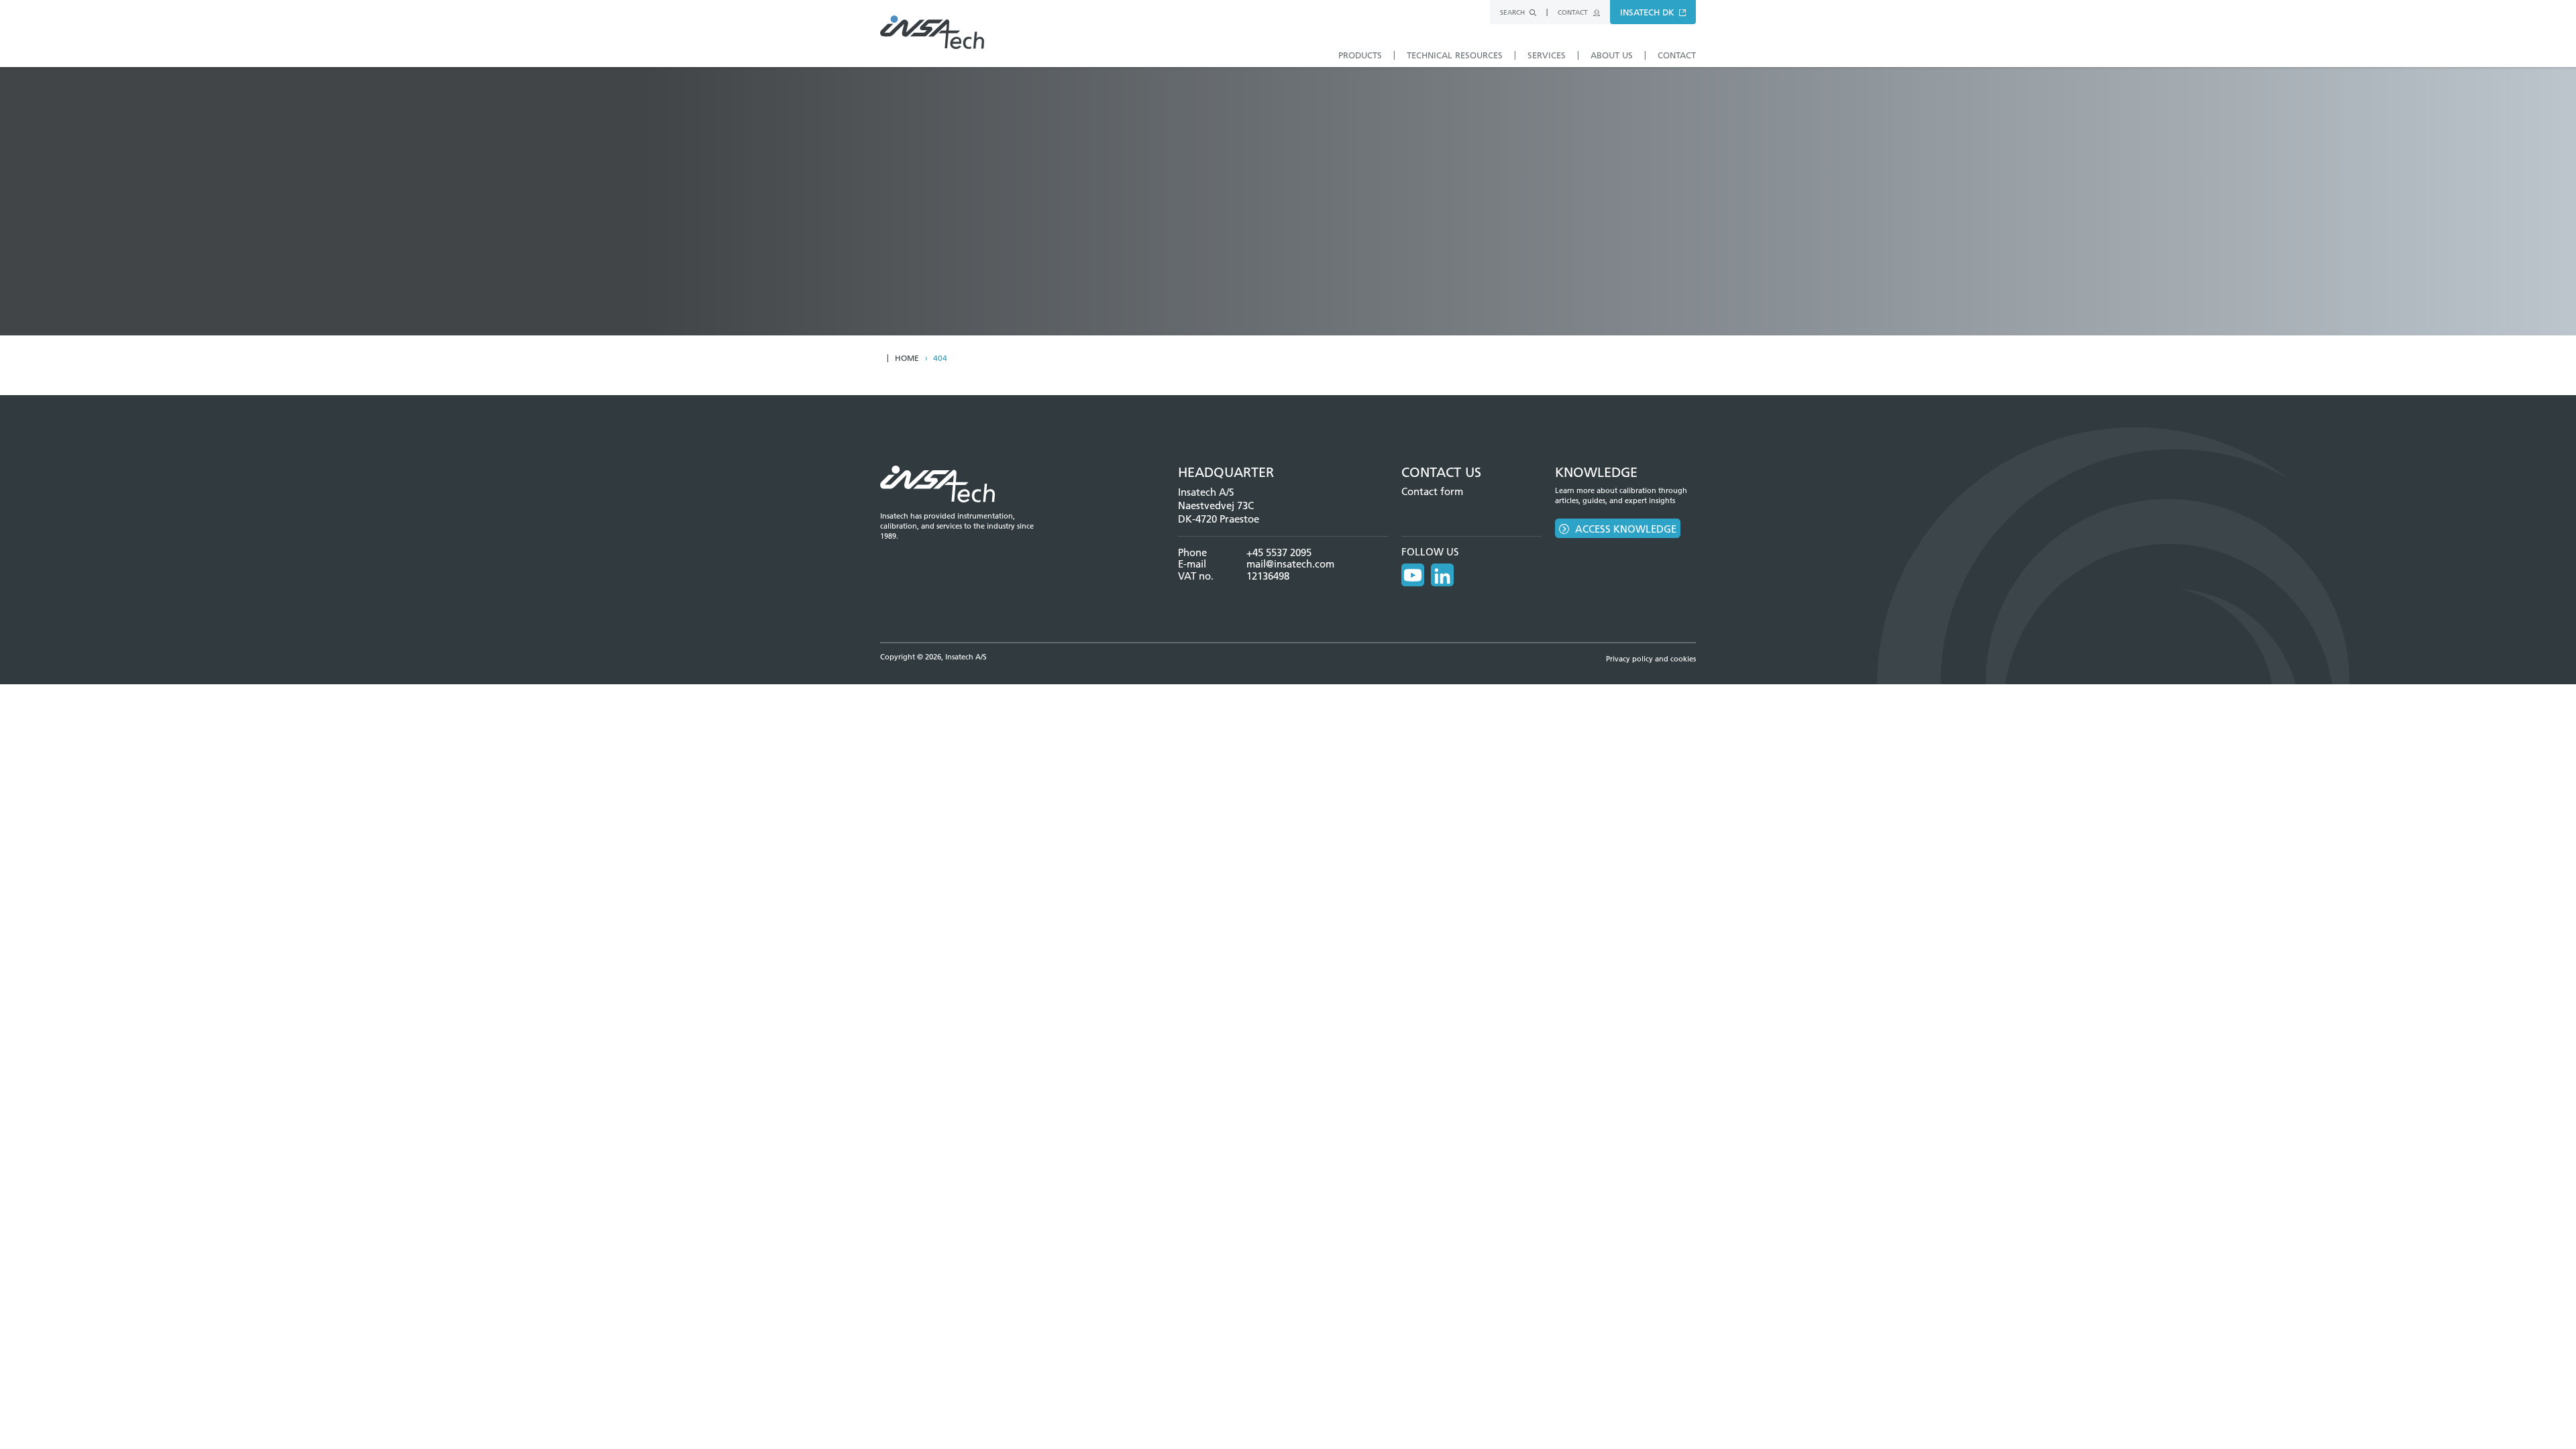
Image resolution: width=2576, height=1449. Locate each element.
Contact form (1432, 491)
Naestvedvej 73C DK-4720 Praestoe (1219, 512)
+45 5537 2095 (1279, 552)
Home (907, 358)
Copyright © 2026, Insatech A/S (933, 657)
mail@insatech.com (1290, 564)
